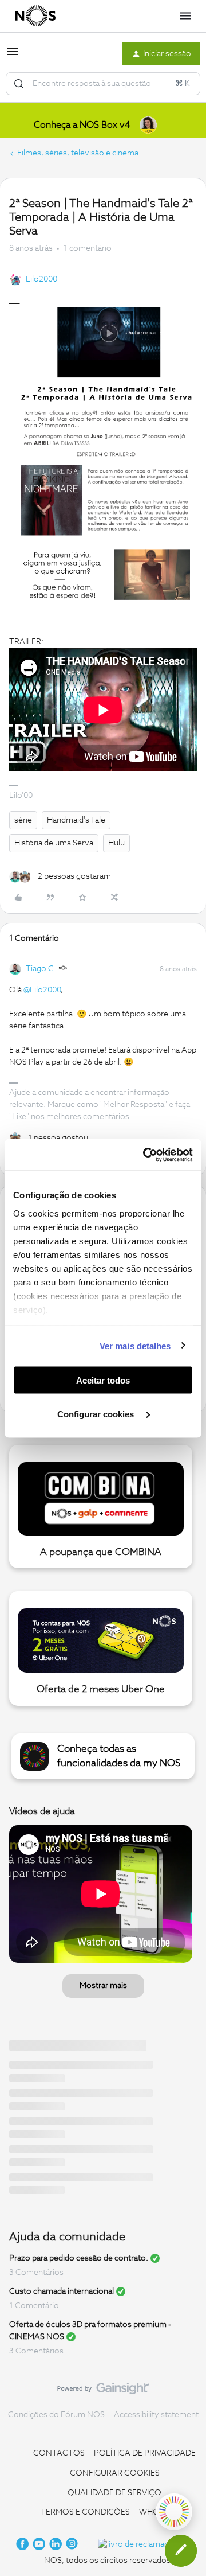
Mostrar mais (103, 1986)
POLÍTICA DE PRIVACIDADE (145, 2453)
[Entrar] (19, 84)
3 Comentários (36, 2273)
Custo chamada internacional (62, 2291)
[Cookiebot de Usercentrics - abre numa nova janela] (145, 1155)
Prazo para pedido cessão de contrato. (79, 2258)
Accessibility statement (156, 2415)
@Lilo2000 (42, 990)
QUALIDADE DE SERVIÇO (114, 2493)
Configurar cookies (97, 1414)
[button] (13, 56)
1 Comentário (34, 2306)
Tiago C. (41, 969)
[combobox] (103, 84)
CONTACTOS (59, 2453)
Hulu (116, 843)
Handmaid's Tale (76, 820)
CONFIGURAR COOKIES (115, 2473)
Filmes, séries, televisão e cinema (78, 153)
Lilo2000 (41, 279)
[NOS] (35, 16)
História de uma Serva (54, 843)
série (23, 820)
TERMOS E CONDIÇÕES (85, 2512)
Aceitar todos (103, 1380)
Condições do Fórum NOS (56, 2415)
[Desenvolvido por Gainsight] (103, 2391)
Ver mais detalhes (135, 1345)
